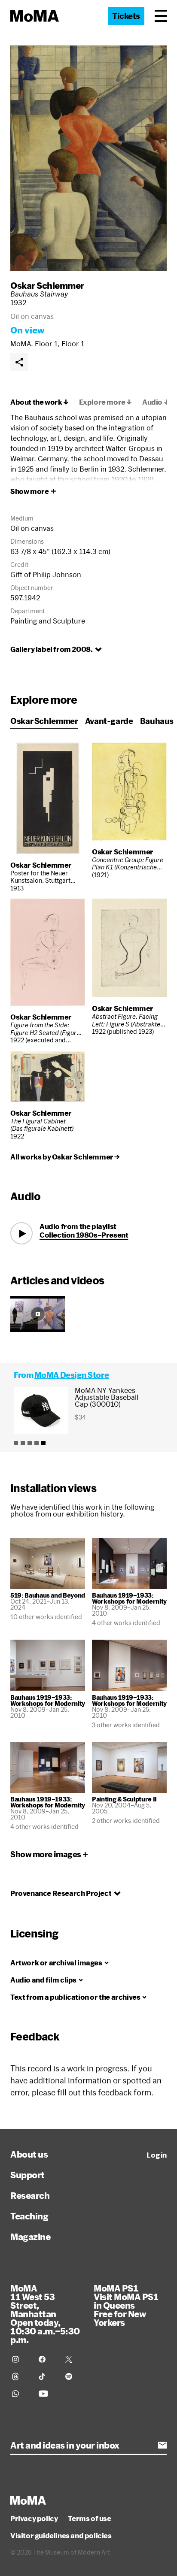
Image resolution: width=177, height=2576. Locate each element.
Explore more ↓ (105, 402)
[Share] (19, 362)
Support (27, 2175)
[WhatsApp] (20, 2394)
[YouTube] (47, 2394)
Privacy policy (34, 2518)
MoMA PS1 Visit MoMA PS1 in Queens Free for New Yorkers (126, 2305)
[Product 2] (23, 1443)
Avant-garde (109, 721)
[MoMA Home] (35, 16)
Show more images (46, 1854)
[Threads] (20, 2376)
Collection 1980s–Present (84, 1235)
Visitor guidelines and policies (61, 2536)
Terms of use (89, 2518)
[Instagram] (20, 2359)
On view (27, 330)
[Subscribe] (162, 2445)
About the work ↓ (40, 402)
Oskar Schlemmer (47, 285)
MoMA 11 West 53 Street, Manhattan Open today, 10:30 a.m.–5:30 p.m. (45, 2314)
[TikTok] (47, 2376)
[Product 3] (30, 1443)
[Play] (21, 1233)
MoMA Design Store (72, 1375)
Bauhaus (157, 721)
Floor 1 (73, 344)
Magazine (30, 2237)
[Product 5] (43, 1443)
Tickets (126, 16)
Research (30, 2195)
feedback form (125, 2092)
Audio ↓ (156, 402)
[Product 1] (16, 1443)
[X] (73, 2359)
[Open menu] (161, 16)
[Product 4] (37, 1443)
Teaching (29, 2216)
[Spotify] (73, 2376)
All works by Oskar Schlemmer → (65, 1157)
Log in (157, 2155)
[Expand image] (88, 158)
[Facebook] (47, 2359)
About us (29, 2154)
